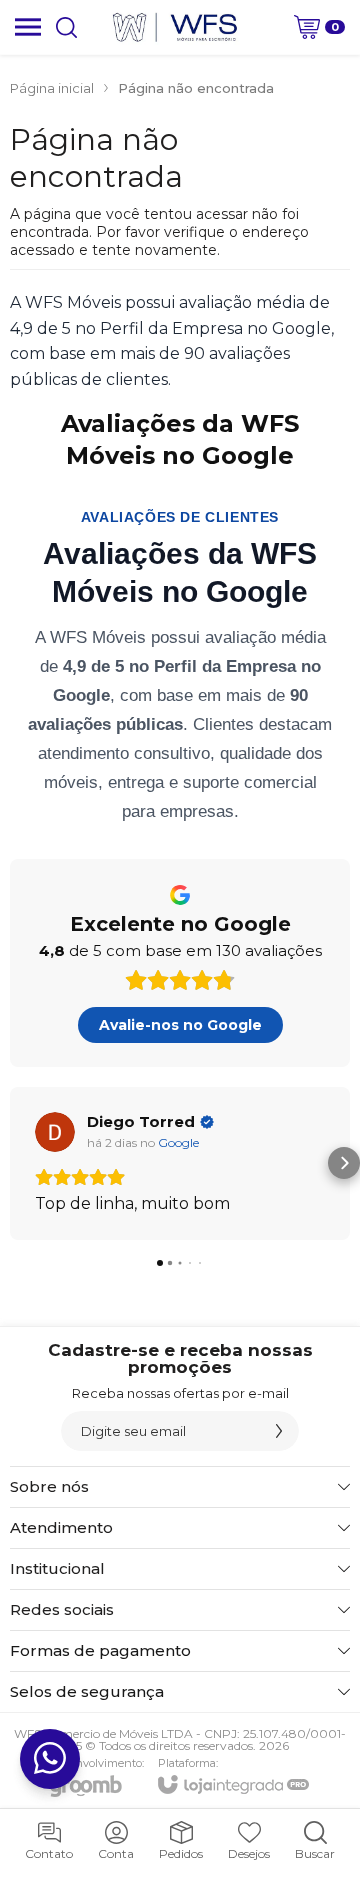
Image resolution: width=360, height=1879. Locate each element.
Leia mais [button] (235, 1226)
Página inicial (52, 88)
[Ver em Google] (220, 1132)
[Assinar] (279, 1443)
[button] (16, 1169)
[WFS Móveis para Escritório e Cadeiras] (174, 27)
